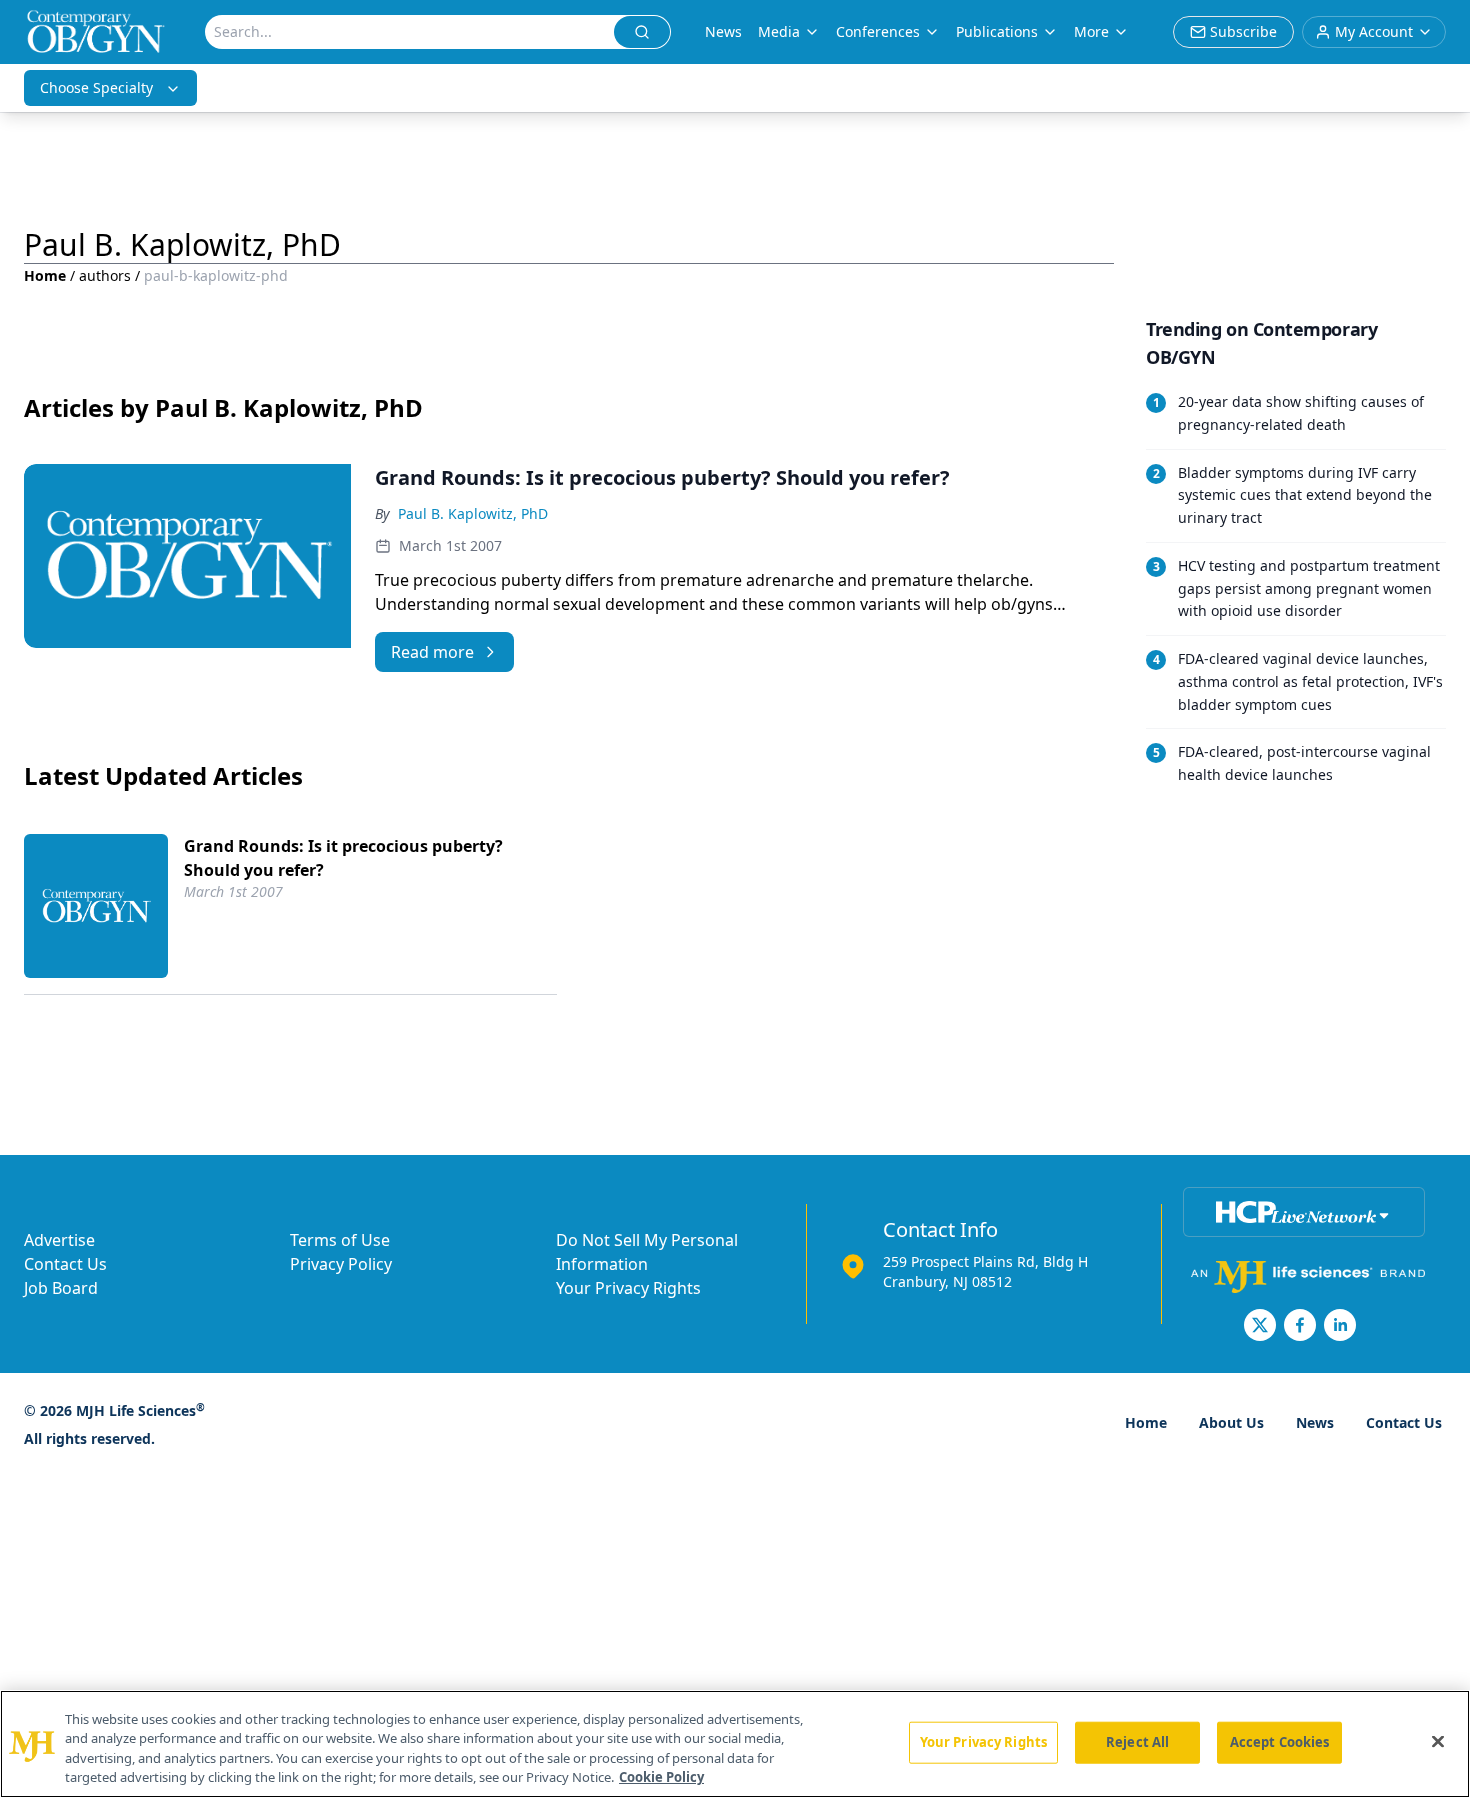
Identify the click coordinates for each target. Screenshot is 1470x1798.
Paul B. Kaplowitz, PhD (473, 513)
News (723, 31)
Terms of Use (340, 1240)
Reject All (1137, 1742)
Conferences (878, 31)
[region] (735, 1744)
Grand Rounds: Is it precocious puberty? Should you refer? (343, 858)
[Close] (1438, 1741)
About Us (1231, 1422)
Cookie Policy (661, 1777)
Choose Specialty (96, 87)
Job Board (61, 1288)
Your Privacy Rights (628, 1288)
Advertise (59, 1240)
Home (45, 275)
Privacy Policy (341, 1264)
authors (105, 275)
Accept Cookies (1280, 1742)
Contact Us (65, 1264)
